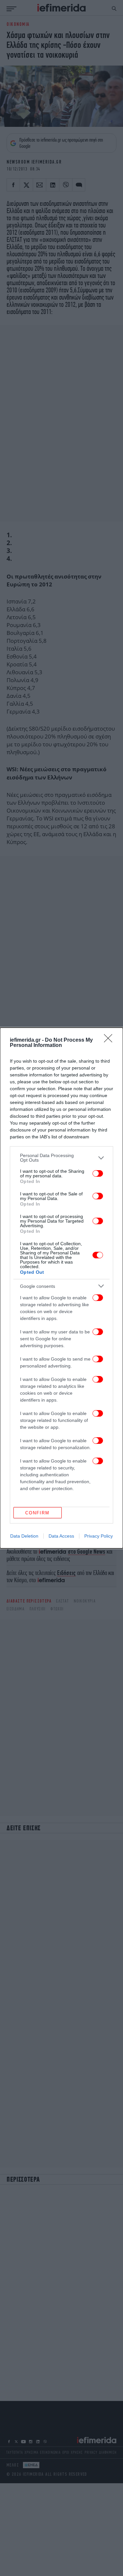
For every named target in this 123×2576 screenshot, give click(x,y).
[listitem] (61, 1158)
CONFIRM (37, 1513)
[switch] (98, 1173)
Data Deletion (24, 1536)
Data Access (61, 1536)
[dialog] (61, 1288)
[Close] (110, 1040)
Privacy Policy (99, 1536)
